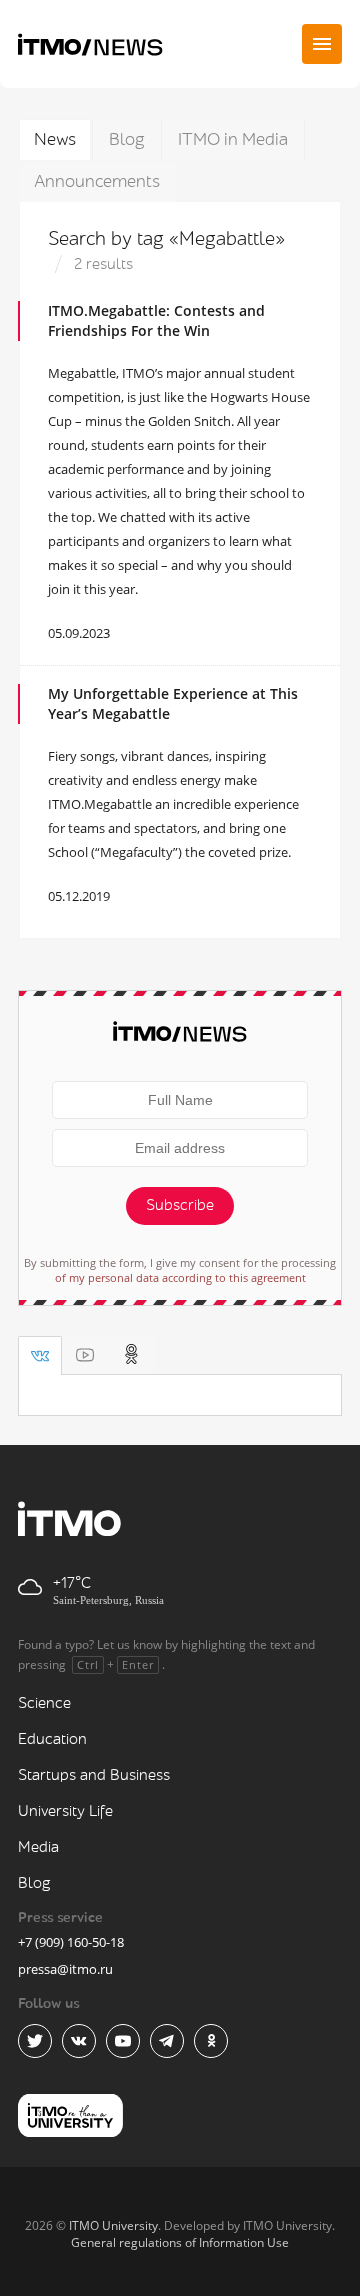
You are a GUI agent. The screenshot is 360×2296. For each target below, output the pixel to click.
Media (38, 1847)
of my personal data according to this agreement (180, 1277)
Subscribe (180, 1205)
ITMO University (113, 2225)
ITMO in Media (233, 139)
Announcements (97, 181)
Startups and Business (94, 1775)
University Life (65, 1811)
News (55, 139)
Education (52, 1739)
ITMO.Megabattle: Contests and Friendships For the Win (156, 320)
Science (44, 1703)
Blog (127, 139)
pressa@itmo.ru (65, 1969)
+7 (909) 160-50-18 (71, 1942)
